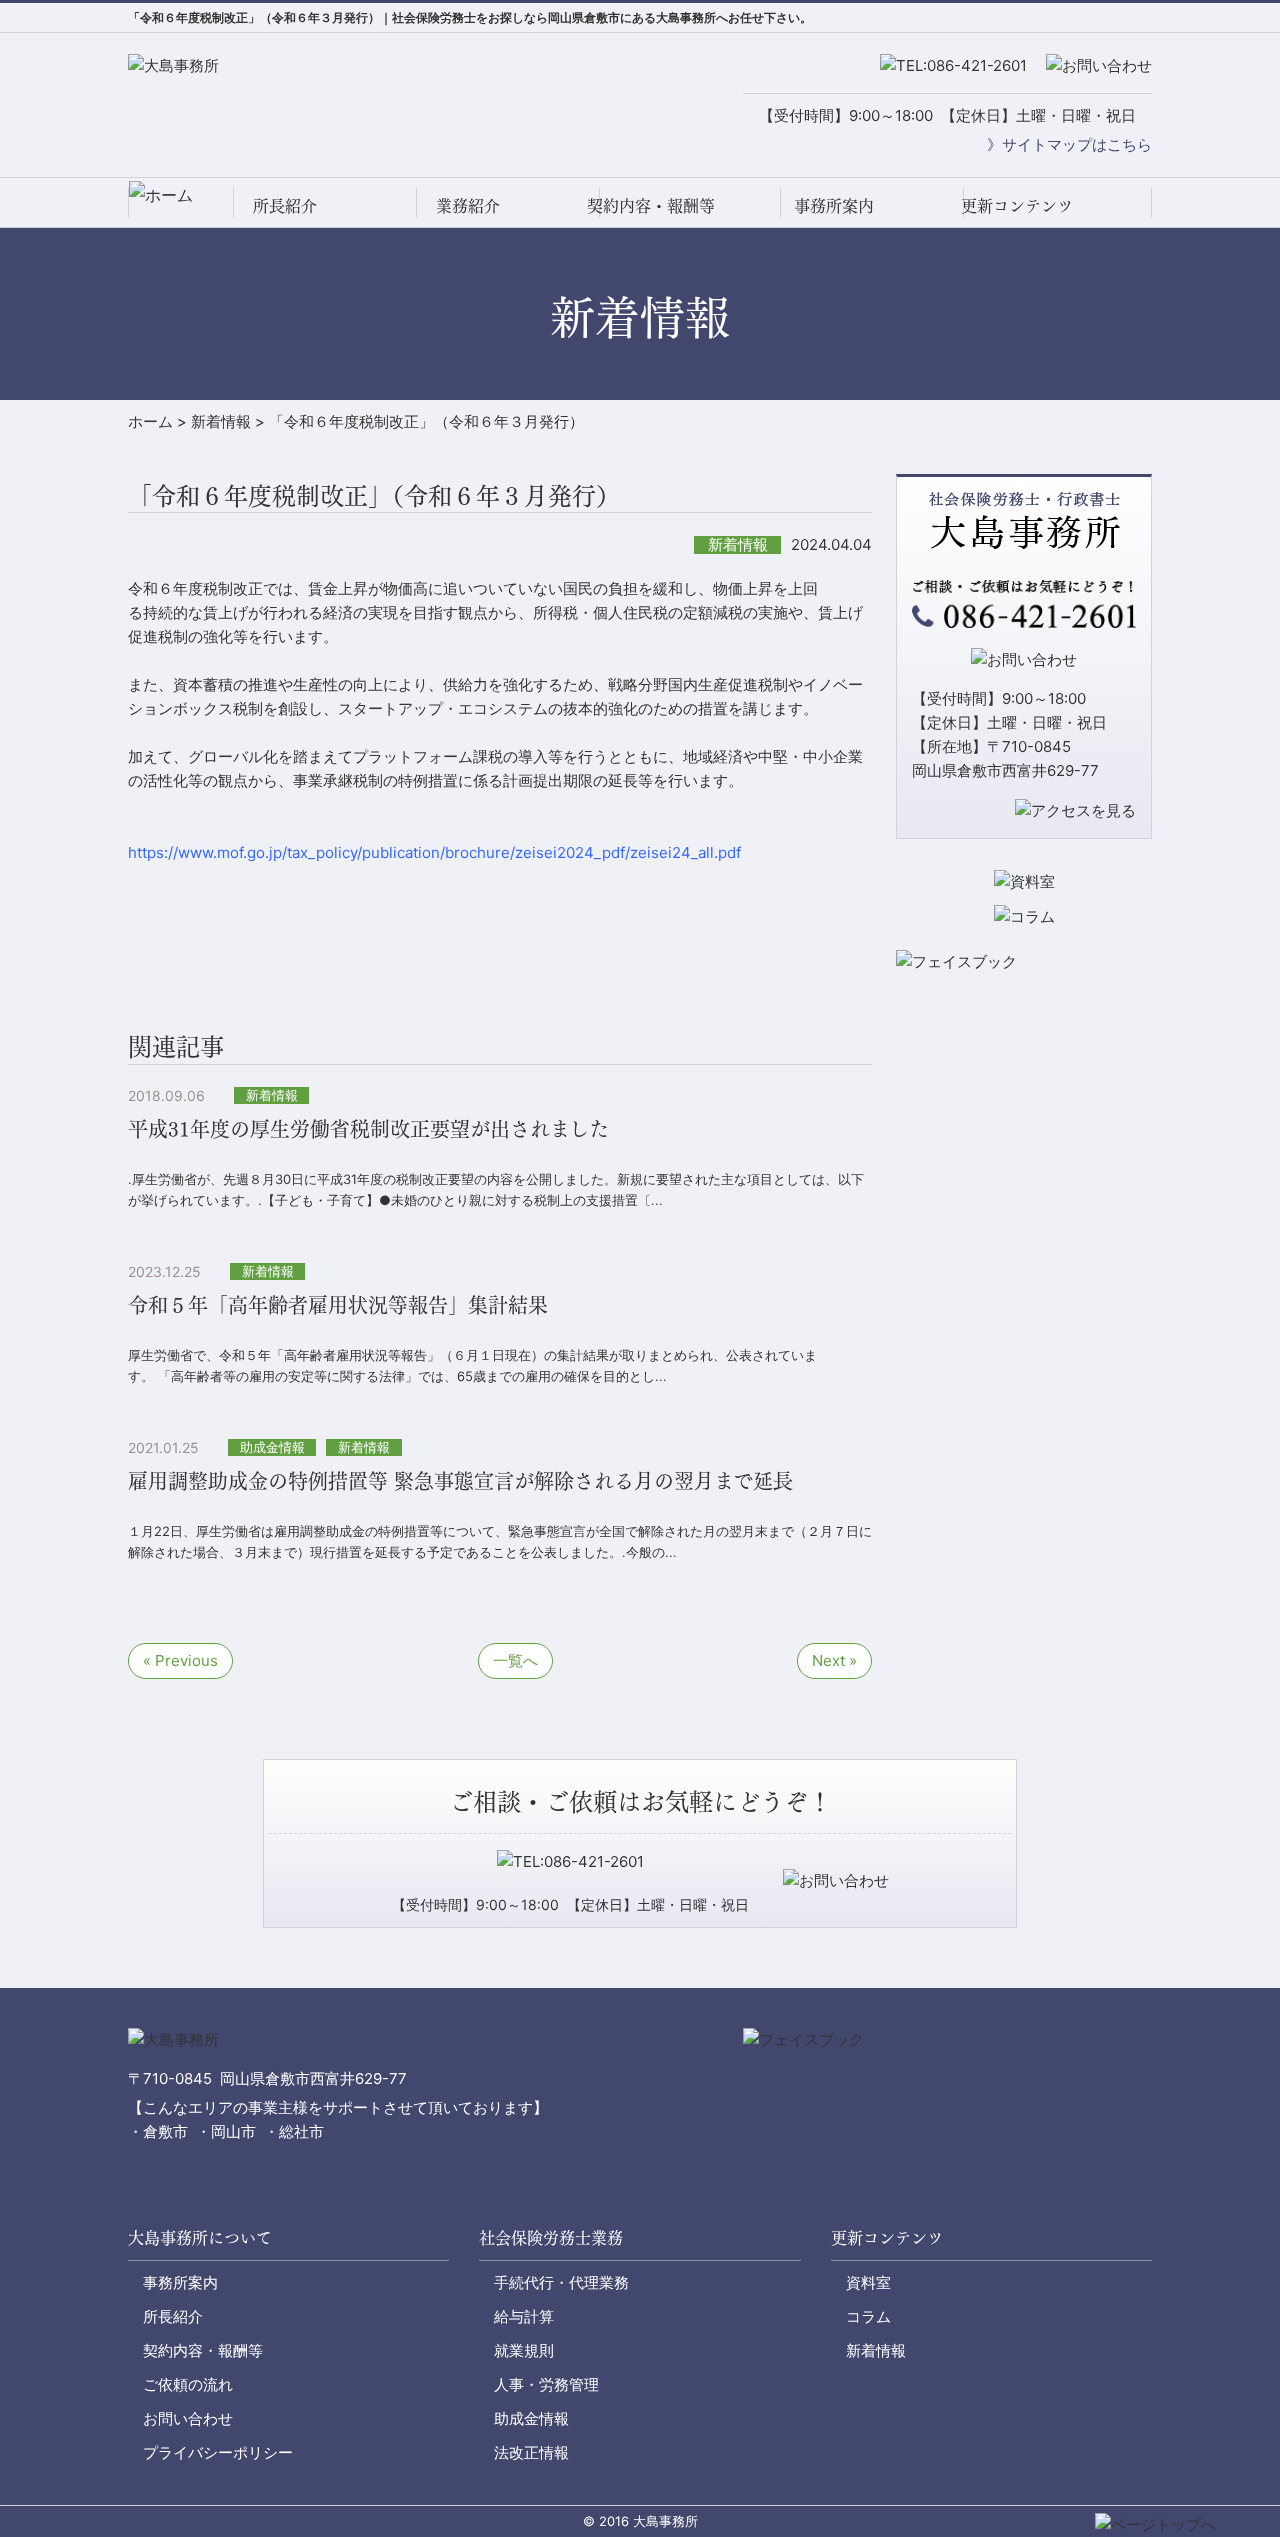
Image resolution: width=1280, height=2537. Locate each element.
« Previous (180, 1660)
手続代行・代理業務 (561, 2282)
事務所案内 (834, 204)
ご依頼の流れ (188, 2384)
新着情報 (876, 2350)
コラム (868, 2316)
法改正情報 (531, 2452)
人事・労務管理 (546, 2384)
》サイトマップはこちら (1069, 144)
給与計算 (524, 2316)
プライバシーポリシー (218, 2452)
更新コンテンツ (1017, 204)
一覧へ (515, 1660)
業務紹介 (468, 204)
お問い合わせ (188, 2418)
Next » (834, 1660)
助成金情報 (531, 2418)
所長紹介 (285, 204)
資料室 (868, 2282)
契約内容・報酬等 (651, 204)
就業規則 (524, 2350)
